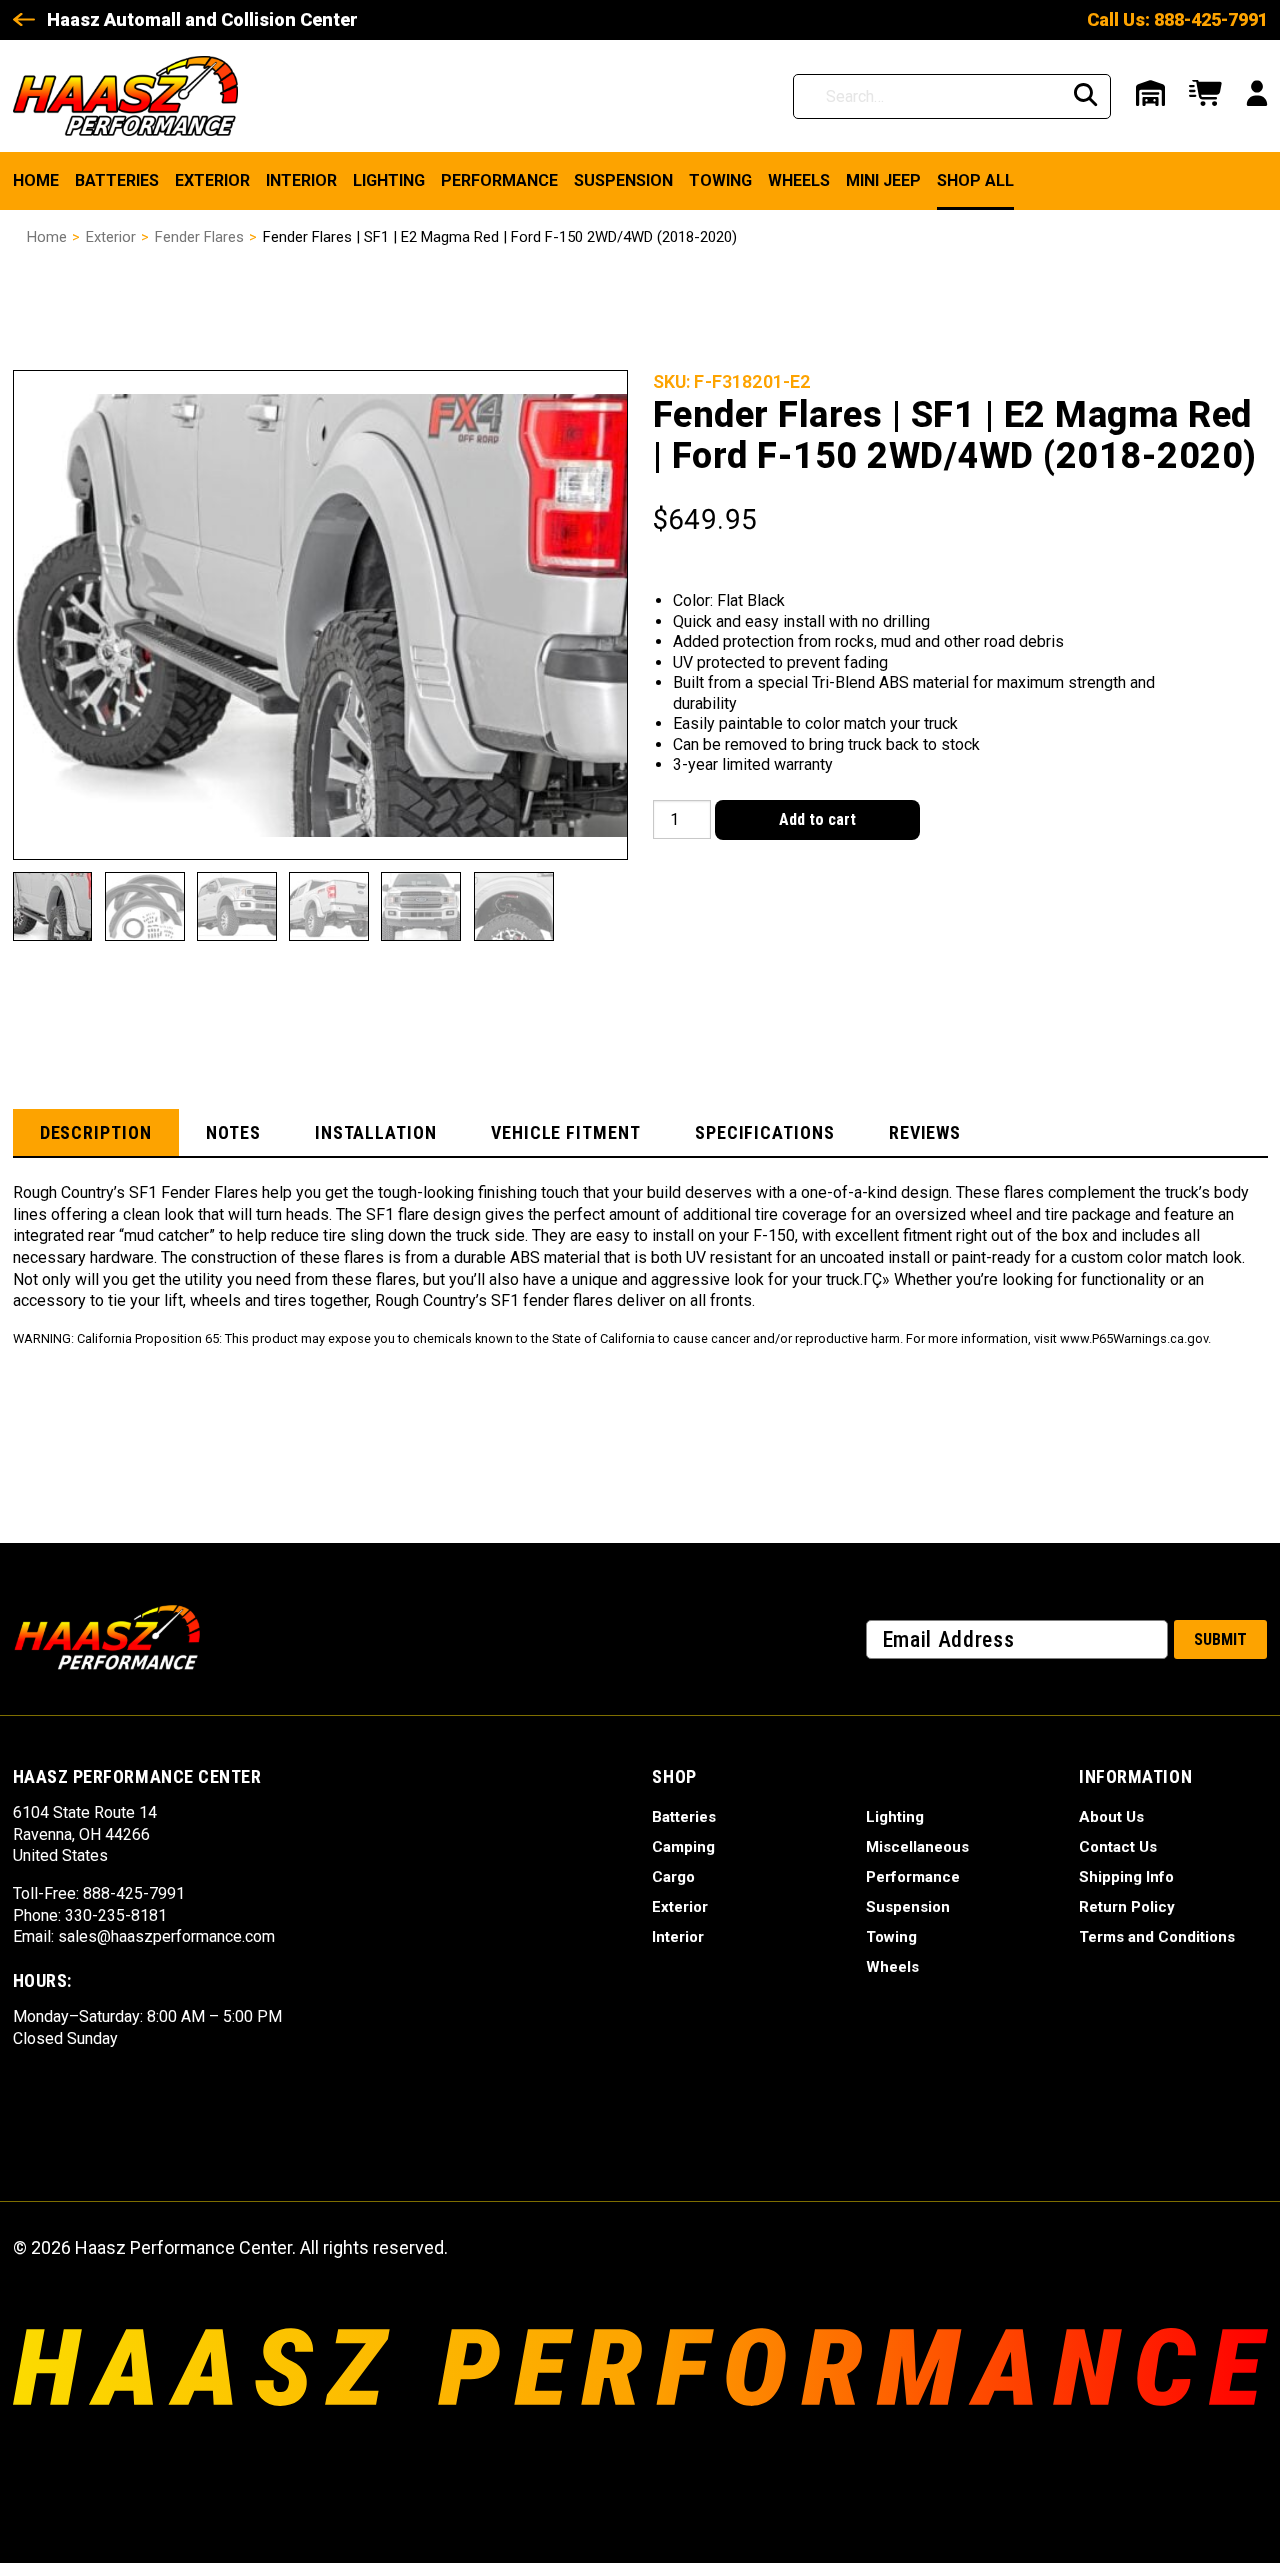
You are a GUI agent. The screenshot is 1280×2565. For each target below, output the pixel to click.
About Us (1111, 1817)
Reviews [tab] (925, 1132)
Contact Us (1118, 1847)
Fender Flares (199, 237)
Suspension (623, 180)
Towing (720, 180)
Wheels (799, 180)
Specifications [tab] (765, 1132)
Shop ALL (975, 180)
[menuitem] (36, 181)
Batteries (117, 180)
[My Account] (1257, 96)
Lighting (389, 180)
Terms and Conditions (1157, 1937)
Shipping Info (1126, 1877)
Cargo (673, 1877)
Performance (499, 180)
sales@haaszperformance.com (166, 1936)
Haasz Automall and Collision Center (202, 19)
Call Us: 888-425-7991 (1177, 19)
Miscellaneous (917, 1847)
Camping (683, 1847)
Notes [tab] (233, 1132)
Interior (301, 180)
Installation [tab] (376, 1132)
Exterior (212, 180)
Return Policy (1127, 1907)
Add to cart (817, 819)
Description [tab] (96, 1132)
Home (36, 180)
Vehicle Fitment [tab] (566, 1132)
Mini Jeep (883, 180)
